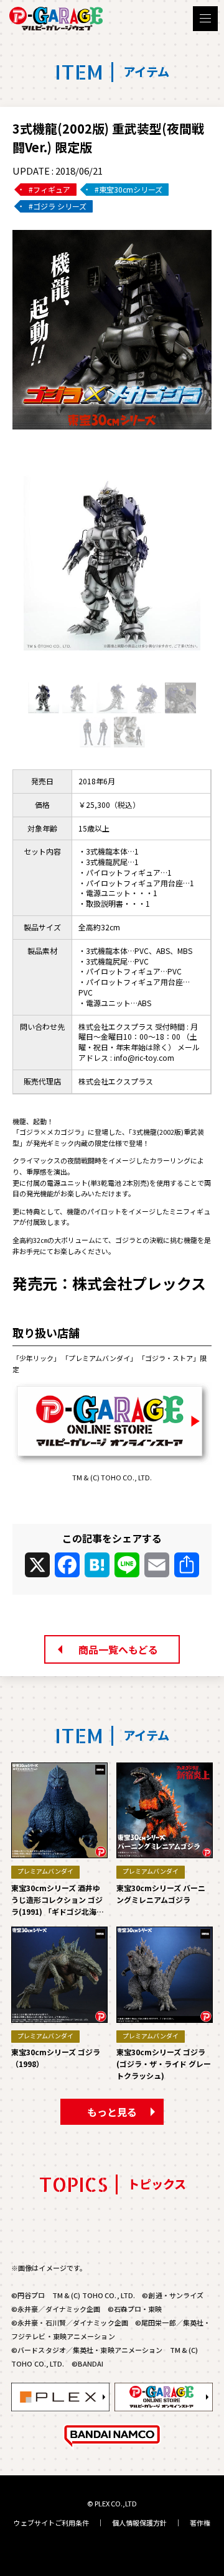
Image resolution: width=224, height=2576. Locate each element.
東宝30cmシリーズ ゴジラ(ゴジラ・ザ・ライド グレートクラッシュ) (164, 2064)
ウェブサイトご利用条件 (51, 2523)
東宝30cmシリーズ (131, 189)
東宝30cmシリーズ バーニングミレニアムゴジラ (161, 1894)
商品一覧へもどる (118, 1649)
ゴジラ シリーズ (60, 206)
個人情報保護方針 (139, 2523)
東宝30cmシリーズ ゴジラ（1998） (56, 2058)
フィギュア (52, 189)
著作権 (200, 2523)
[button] (112, 667)
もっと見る (112, 2112)
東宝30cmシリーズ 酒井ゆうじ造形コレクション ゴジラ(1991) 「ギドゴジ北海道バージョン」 (58, 1900)
